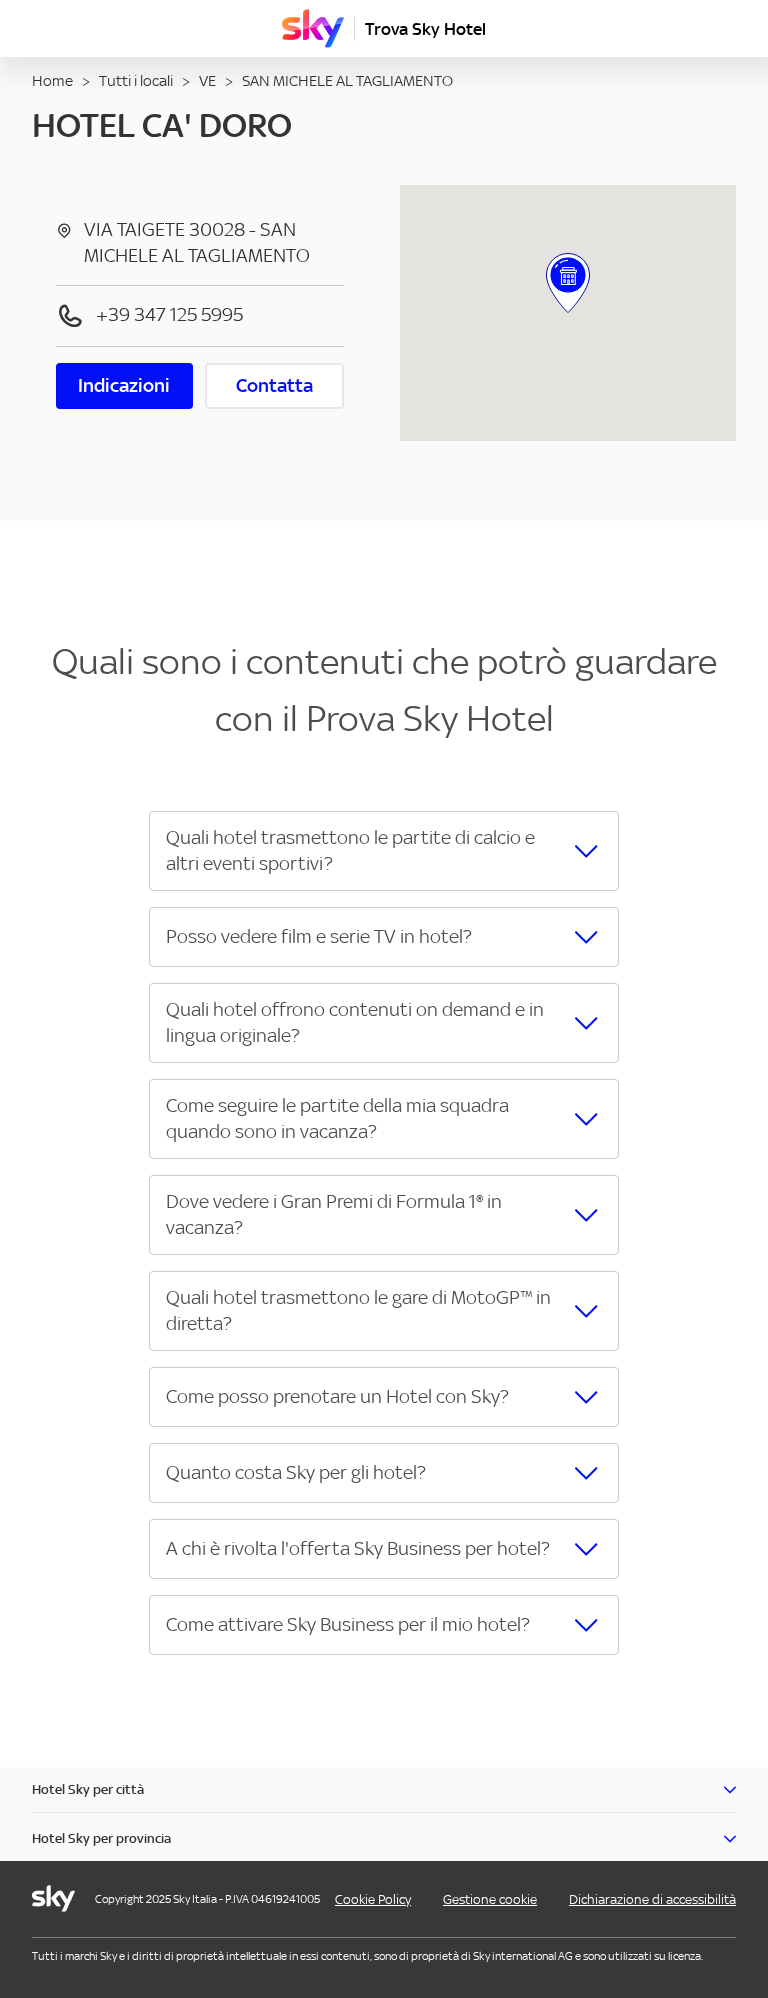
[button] (383, 851)
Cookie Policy (373, 1899)
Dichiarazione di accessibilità (652, 1899)
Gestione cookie (490, 1899)
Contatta (274, 385)
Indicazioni (124, 385)
